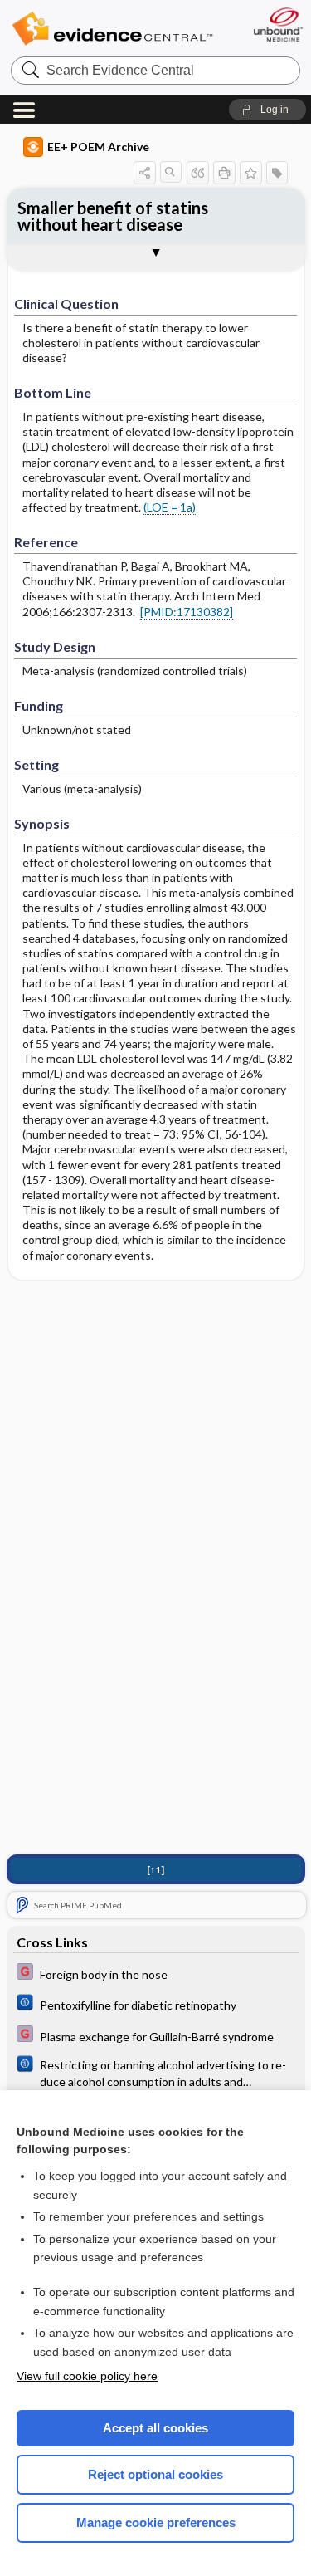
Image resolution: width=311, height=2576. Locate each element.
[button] (267, 110)
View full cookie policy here (87, 2376)
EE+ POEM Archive (98, 147)
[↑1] (155, 1870)
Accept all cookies (155, 2428)
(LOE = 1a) (170, 507)
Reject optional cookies (155, 2474)
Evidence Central (112, 29)
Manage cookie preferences (156, 2522)
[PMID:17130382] (187, 612)
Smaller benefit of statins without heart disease (113, 216)
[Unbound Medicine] (277, 24)
